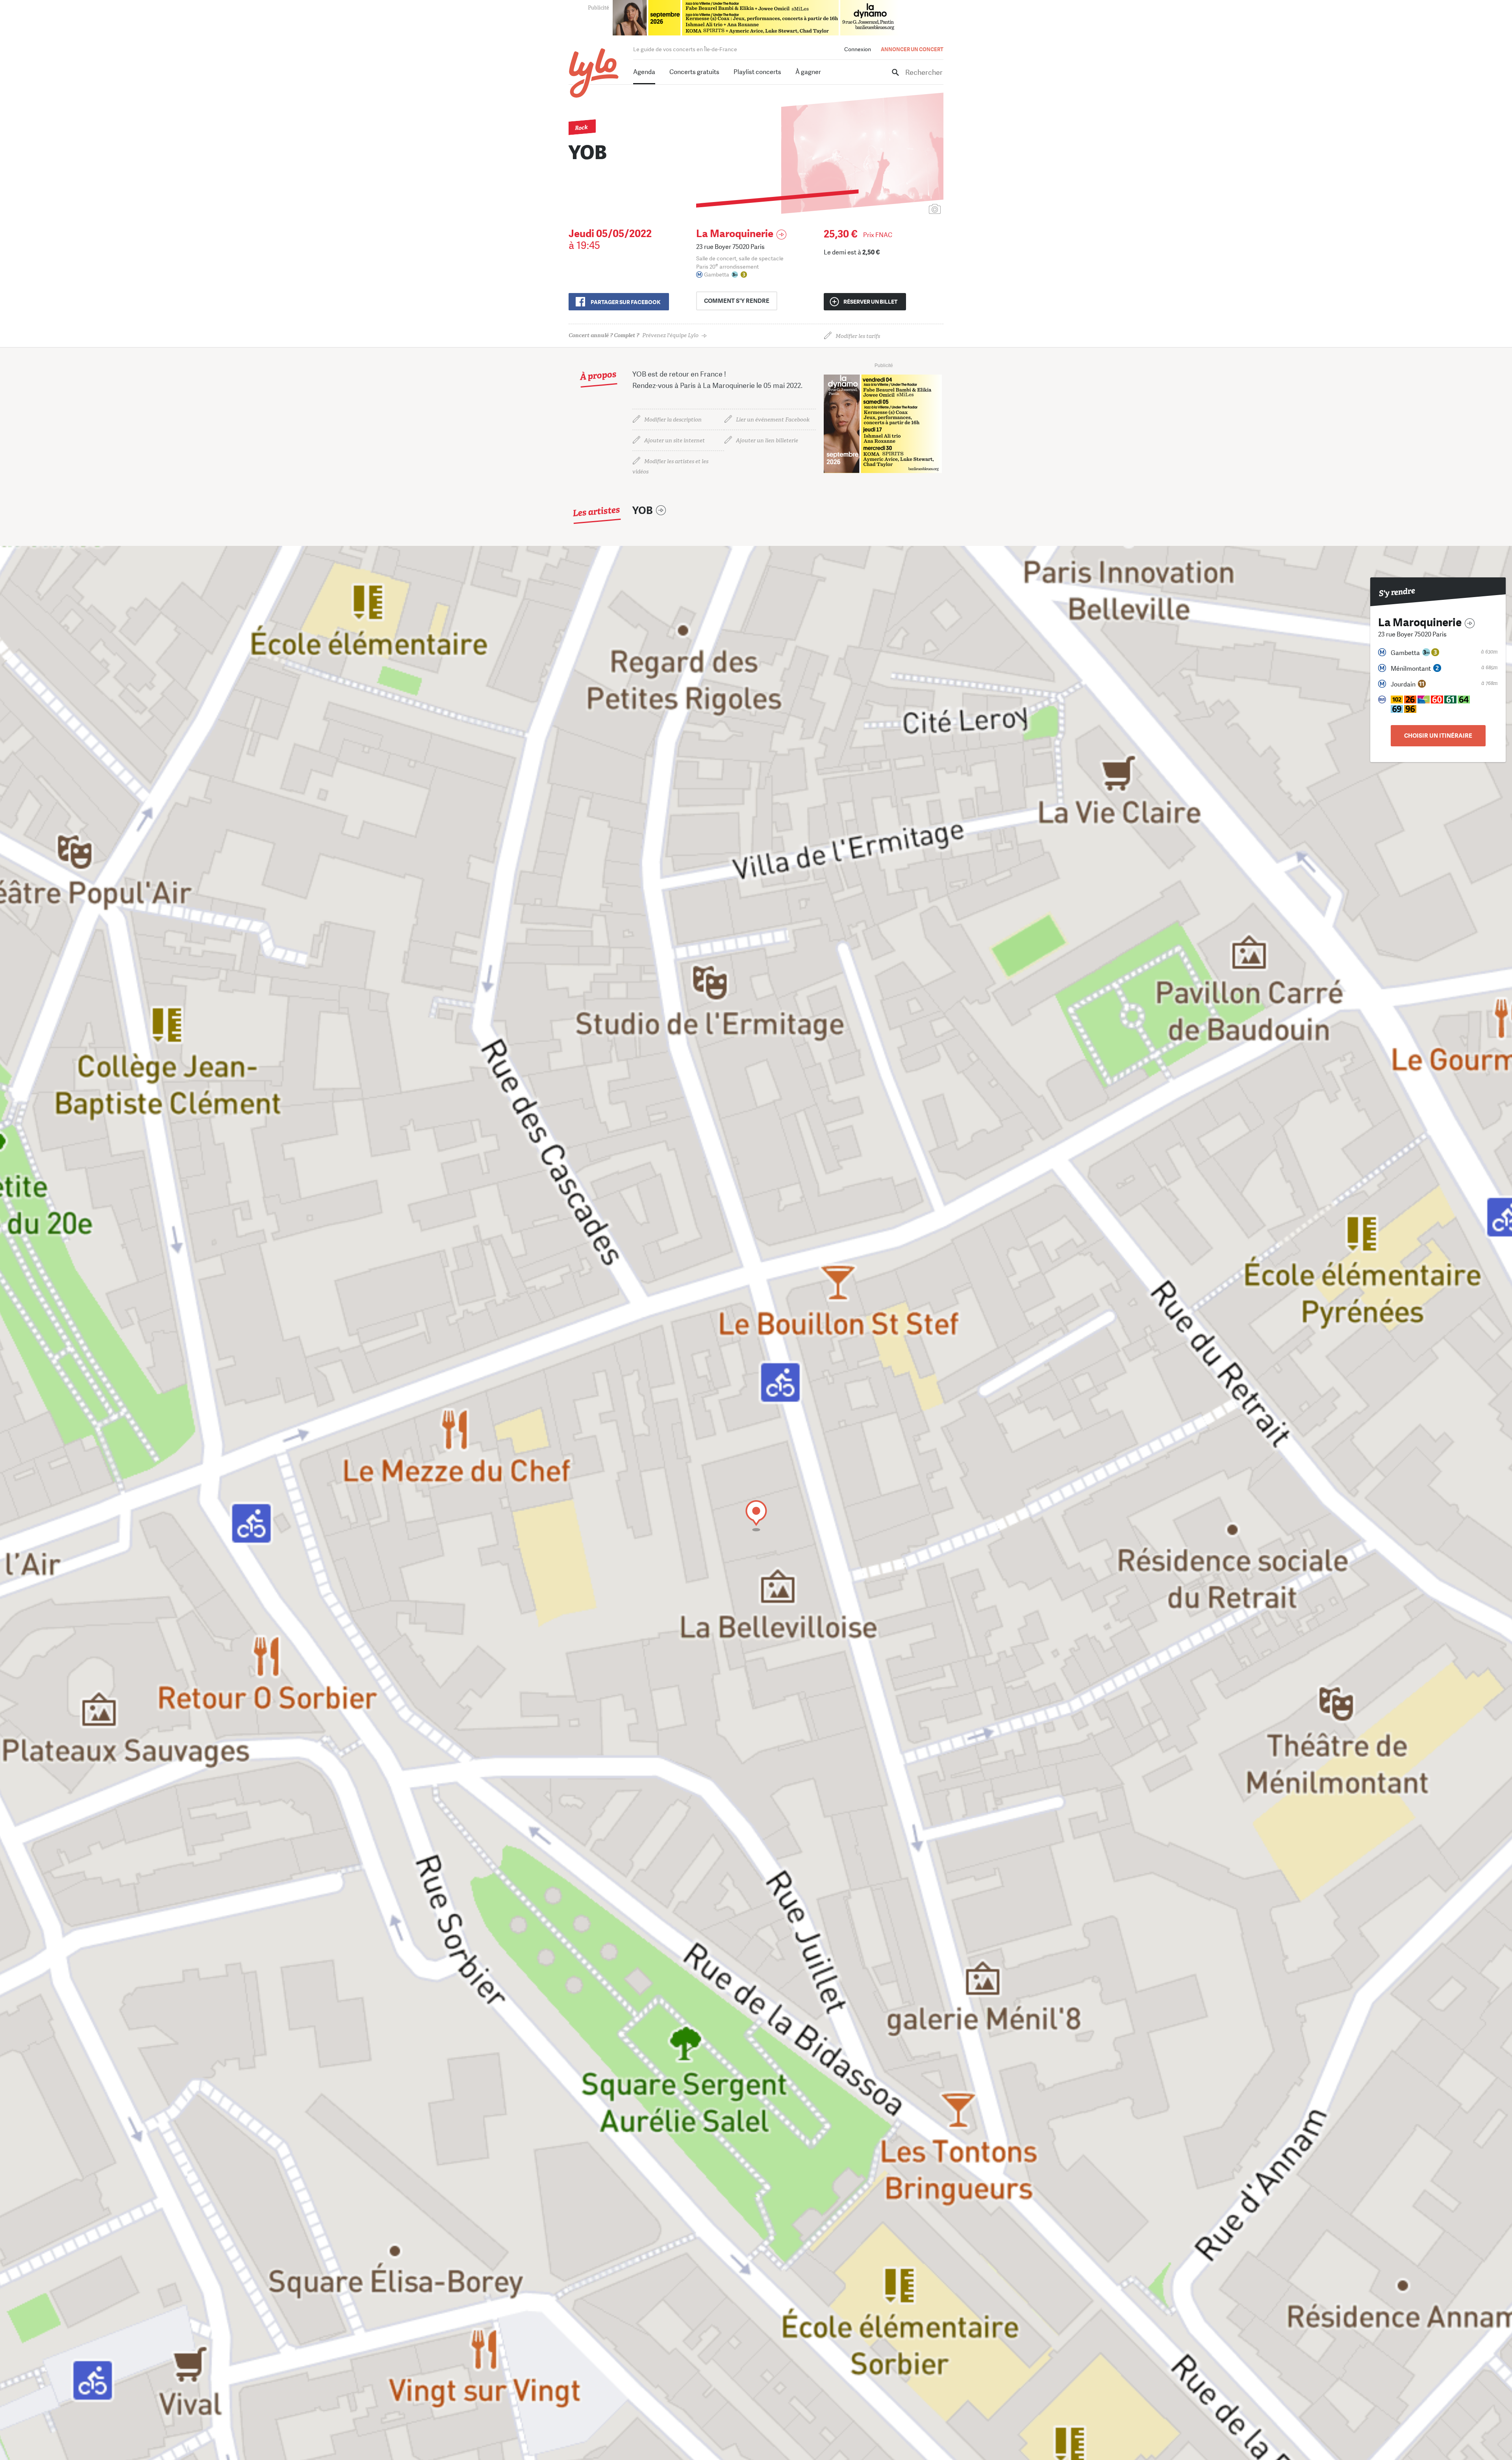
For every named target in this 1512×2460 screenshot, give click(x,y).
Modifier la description (673, 420)
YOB (643, 511)
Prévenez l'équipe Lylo (634, 335)
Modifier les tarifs (858, 336)
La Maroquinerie (735, 234)
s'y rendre (737, 301)
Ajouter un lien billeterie (767, 441)
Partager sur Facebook (625, 302)
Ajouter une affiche (900, 210)
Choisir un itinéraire (1438, 736)
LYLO (594, 73)
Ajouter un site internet (674, 441)
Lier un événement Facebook (773, 420)
